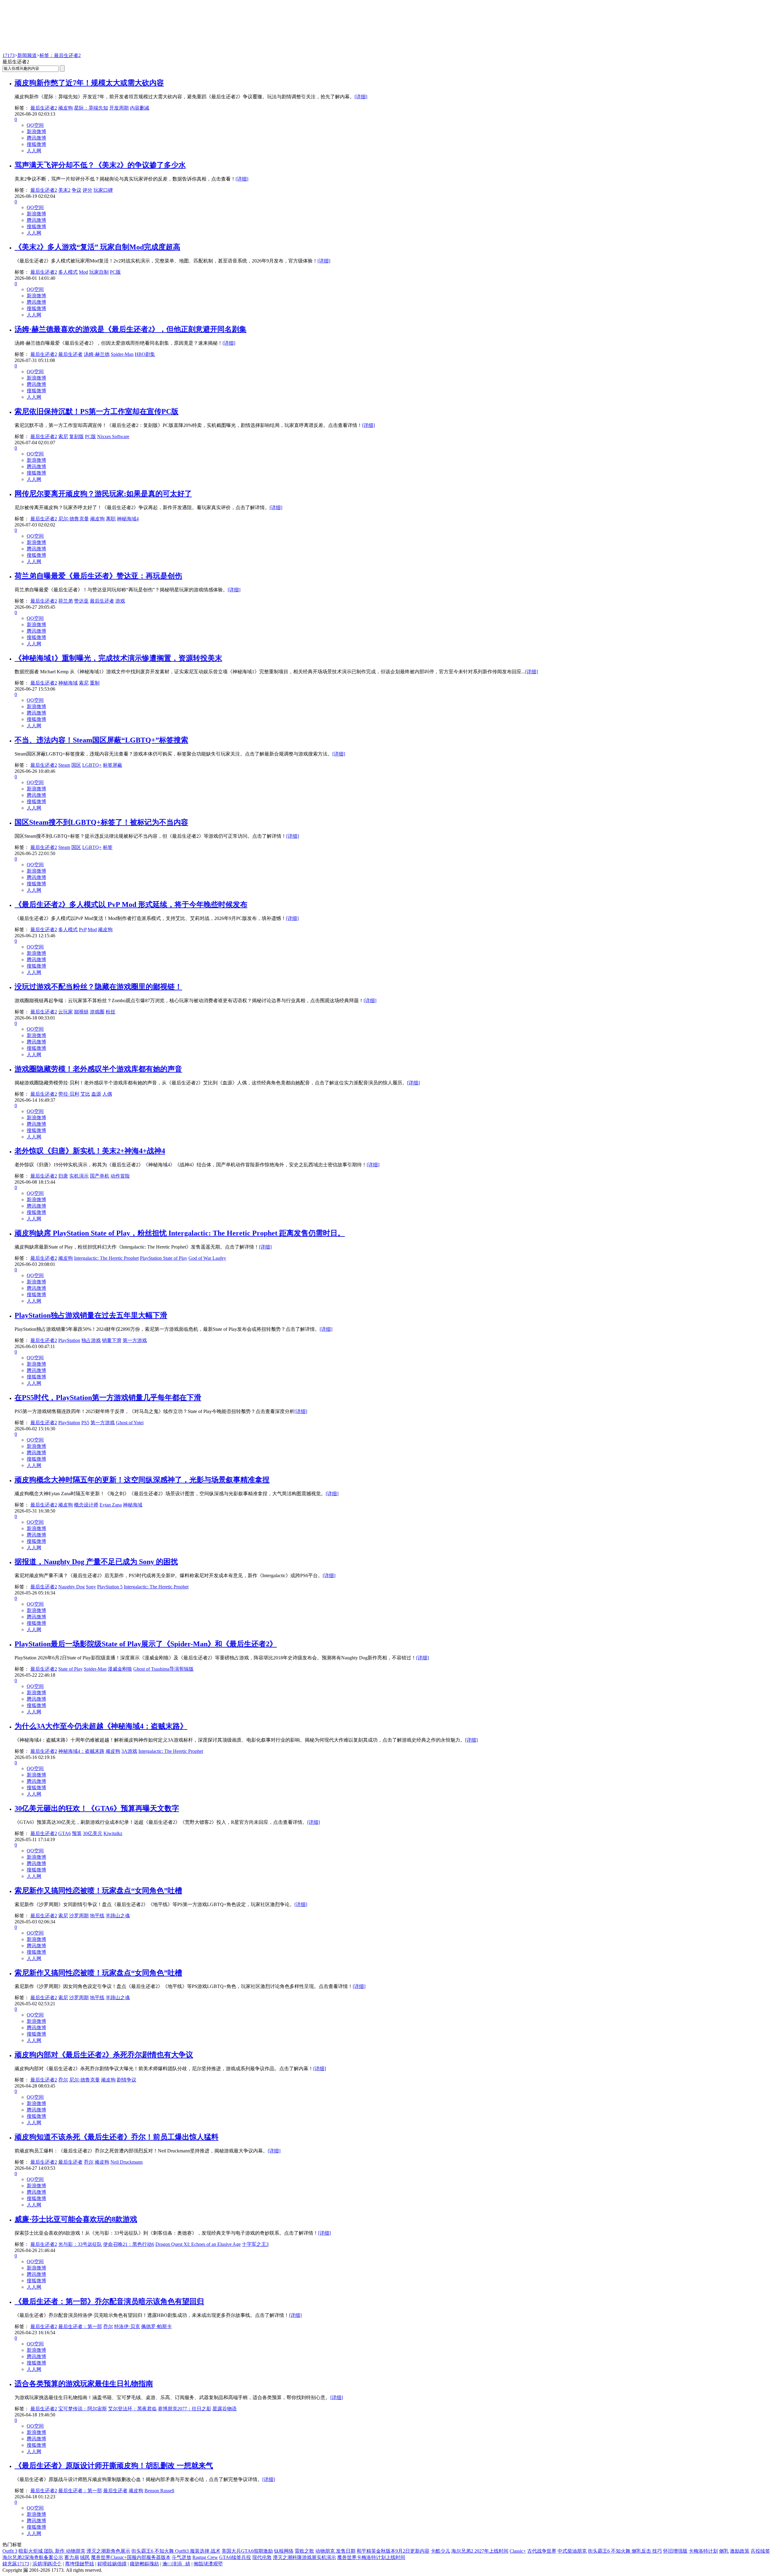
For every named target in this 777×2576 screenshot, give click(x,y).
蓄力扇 (72, 2557)
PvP (83, 930)
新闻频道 (27, 55)
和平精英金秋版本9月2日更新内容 (393, 2551)
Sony (91, 1587)
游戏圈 (97, 1012)
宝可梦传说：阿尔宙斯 (83, 2409)
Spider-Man (122, 354)
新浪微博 (36, 132)
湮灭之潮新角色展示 (108, 2551)
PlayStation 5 (110, 1587)
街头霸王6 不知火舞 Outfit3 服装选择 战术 (176, 2551)
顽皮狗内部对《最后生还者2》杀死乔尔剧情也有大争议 (104, 2055)
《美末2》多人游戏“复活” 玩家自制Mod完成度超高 (97, 247)
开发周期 (119, 108)
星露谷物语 (225, 2409)
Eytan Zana (111, 1505)
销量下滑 (112, 1340)
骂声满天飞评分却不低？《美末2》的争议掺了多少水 (100, 165)
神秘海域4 (128, 519)
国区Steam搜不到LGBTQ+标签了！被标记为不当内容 (101, 822)
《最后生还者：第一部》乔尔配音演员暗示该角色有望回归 (109, 2301)
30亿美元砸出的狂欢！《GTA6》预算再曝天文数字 (97, 1808)
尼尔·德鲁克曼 (74, 519)
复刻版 (76, 436)
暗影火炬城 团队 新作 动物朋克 (52, 2551)
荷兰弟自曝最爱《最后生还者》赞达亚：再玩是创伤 (98, 576)
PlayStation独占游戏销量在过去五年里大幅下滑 (91, 1315)
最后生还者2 (44, 108)
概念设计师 (86, 1505)
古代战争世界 (542, 2551)
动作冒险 (120, 1176)
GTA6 (64, 1833)
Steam (64, 765)
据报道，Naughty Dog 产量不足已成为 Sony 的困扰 (96, 1562)
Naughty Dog (71, 1587)
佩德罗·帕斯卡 (156, 2326)
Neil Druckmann (127, 2162)
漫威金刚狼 (120, 1669)
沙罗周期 (79, 1916)
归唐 (63, 1176)
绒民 (85, 2557)
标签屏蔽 (113, 765)
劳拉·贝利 (69, 1094)
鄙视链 (81, 1012)
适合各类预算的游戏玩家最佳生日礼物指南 (84, 2384)
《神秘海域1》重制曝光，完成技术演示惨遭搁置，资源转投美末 (118, 658)
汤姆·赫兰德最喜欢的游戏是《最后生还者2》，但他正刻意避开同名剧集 (131, 329)
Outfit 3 (10, 2551)
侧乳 (724, 2551)
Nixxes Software (113, 436)
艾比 (85, 1094)
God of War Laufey (207, 1258)
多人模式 (68, 272)
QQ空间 (35, 125)
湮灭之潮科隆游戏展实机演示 (304, 2557)
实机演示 (79, 1176)
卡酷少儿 (440, 2551)
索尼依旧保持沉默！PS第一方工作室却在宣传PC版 (97, 411)
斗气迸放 (182, 2557)
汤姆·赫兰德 (97, 354)
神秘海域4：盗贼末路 (81, 1751)
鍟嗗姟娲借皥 (112, 2564)
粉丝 (110, 1012)
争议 (76, 190)
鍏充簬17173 (16, 2564)
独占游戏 (91, 1340)
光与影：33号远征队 (80, 2244)
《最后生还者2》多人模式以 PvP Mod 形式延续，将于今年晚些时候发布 (131, 904)
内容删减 (140, 108)
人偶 (107, 1094)
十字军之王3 (255, 2244)
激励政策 (740, 2551)
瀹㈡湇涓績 (176, 2564)
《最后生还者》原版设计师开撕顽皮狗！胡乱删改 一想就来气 (114, 2466)
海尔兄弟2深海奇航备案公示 (33, 2557)
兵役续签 (760, 2551)
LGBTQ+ (92, 765)
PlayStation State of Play (164, 1258)
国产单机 (100, 1176)
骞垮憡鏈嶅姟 (80, 2564)
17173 (8, 55)
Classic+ (518, 2551)
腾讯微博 (36, 138)
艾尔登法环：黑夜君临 (132, 2409)
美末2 (64, 190)
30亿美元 (93, 1833)
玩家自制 (99, 272)
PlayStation (69, 1340)
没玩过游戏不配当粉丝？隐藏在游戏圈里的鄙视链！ (98, 987)
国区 (76, 765)
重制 (95, 683)
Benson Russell (159, 2491)
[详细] (361, 97)
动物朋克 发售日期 (335, 2551)
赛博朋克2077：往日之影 (185, 2409)
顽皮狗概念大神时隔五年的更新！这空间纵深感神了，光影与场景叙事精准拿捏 (142, 1480)
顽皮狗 (66, 108)
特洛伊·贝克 (127, 2326)
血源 (96, 1094)
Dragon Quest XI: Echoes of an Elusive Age (198, 2244)
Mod (83, 272)
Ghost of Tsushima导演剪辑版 (163, 1669)
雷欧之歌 (304, 2551)
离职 (111, 519)
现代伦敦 (262, 2557)
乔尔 (63, 2080)
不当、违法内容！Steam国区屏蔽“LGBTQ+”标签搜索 (101, 740)
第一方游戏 (135, 1340)
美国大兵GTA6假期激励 (247, 2551)
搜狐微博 (36, 144)
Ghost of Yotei (130, 1423)
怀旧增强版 (675, 2551)
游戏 (120, 601)
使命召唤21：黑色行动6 (129, 2244)
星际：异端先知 (91, 108)
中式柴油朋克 (572, 2551)
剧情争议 (127, 2080)
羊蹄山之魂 (118, 1916)
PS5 (85, 1423)
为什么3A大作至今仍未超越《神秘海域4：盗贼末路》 (101, 1726)
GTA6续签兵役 (235, 2557)
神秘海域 (68, 683)
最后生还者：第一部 (80, 2326)
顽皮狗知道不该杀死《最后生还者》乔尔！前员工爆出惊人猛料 (117, 2137)
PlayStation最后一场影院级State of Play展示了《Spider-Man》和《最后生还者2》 (146, 1644)
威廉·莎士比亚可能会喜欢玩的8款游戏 (76, 2219)
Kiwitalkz (113, 1833)
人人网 (34, 151)
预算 (77, 1833)
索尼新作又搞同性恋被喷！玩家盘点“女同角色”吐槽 (98, 1891)
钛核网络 (284, 2551)
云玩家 (66, 1012)
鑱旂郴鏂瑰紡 (144, 2564)
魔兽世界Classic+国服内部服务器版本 (131, 2557)
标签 (108, 847)
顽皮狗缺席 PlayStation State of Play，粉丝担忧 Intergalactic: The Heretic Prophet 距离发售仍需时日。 (180, 1233)
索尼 (63, 436)
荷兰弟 (66, 601)
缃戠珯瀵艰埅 (208, 2564)
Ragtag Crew (205, 2557)
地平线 (97, 1916)
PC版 (115, 272)
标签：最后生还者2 (60, 55)
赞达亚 (81, 601)
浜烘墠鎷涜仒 (47, 2564)
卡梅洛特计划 (703, 2551)
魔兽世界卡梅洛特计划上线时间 (371, 2557)
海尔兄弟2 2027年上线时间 (480, 2551)
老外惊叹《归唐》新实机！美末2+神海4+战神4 (90, 1151)
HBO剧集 (145, 354)
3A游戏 (129, 1751)
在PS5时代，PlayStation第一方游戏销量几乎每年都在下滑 (108, 1398)
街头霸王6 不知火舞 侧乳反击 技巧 (625, 2551)
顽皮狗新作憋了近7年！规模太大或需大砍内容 (89, 83)
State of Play (70, 1669)
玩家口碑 (103, 190)
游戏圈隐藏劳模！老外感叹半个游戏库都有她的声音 (98, 1069)
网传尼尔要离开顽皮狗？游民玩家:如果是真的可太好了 (103, 494)
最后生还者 (70, 354)
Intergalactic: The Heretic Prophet (106, 1258)
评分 (87, 190)
